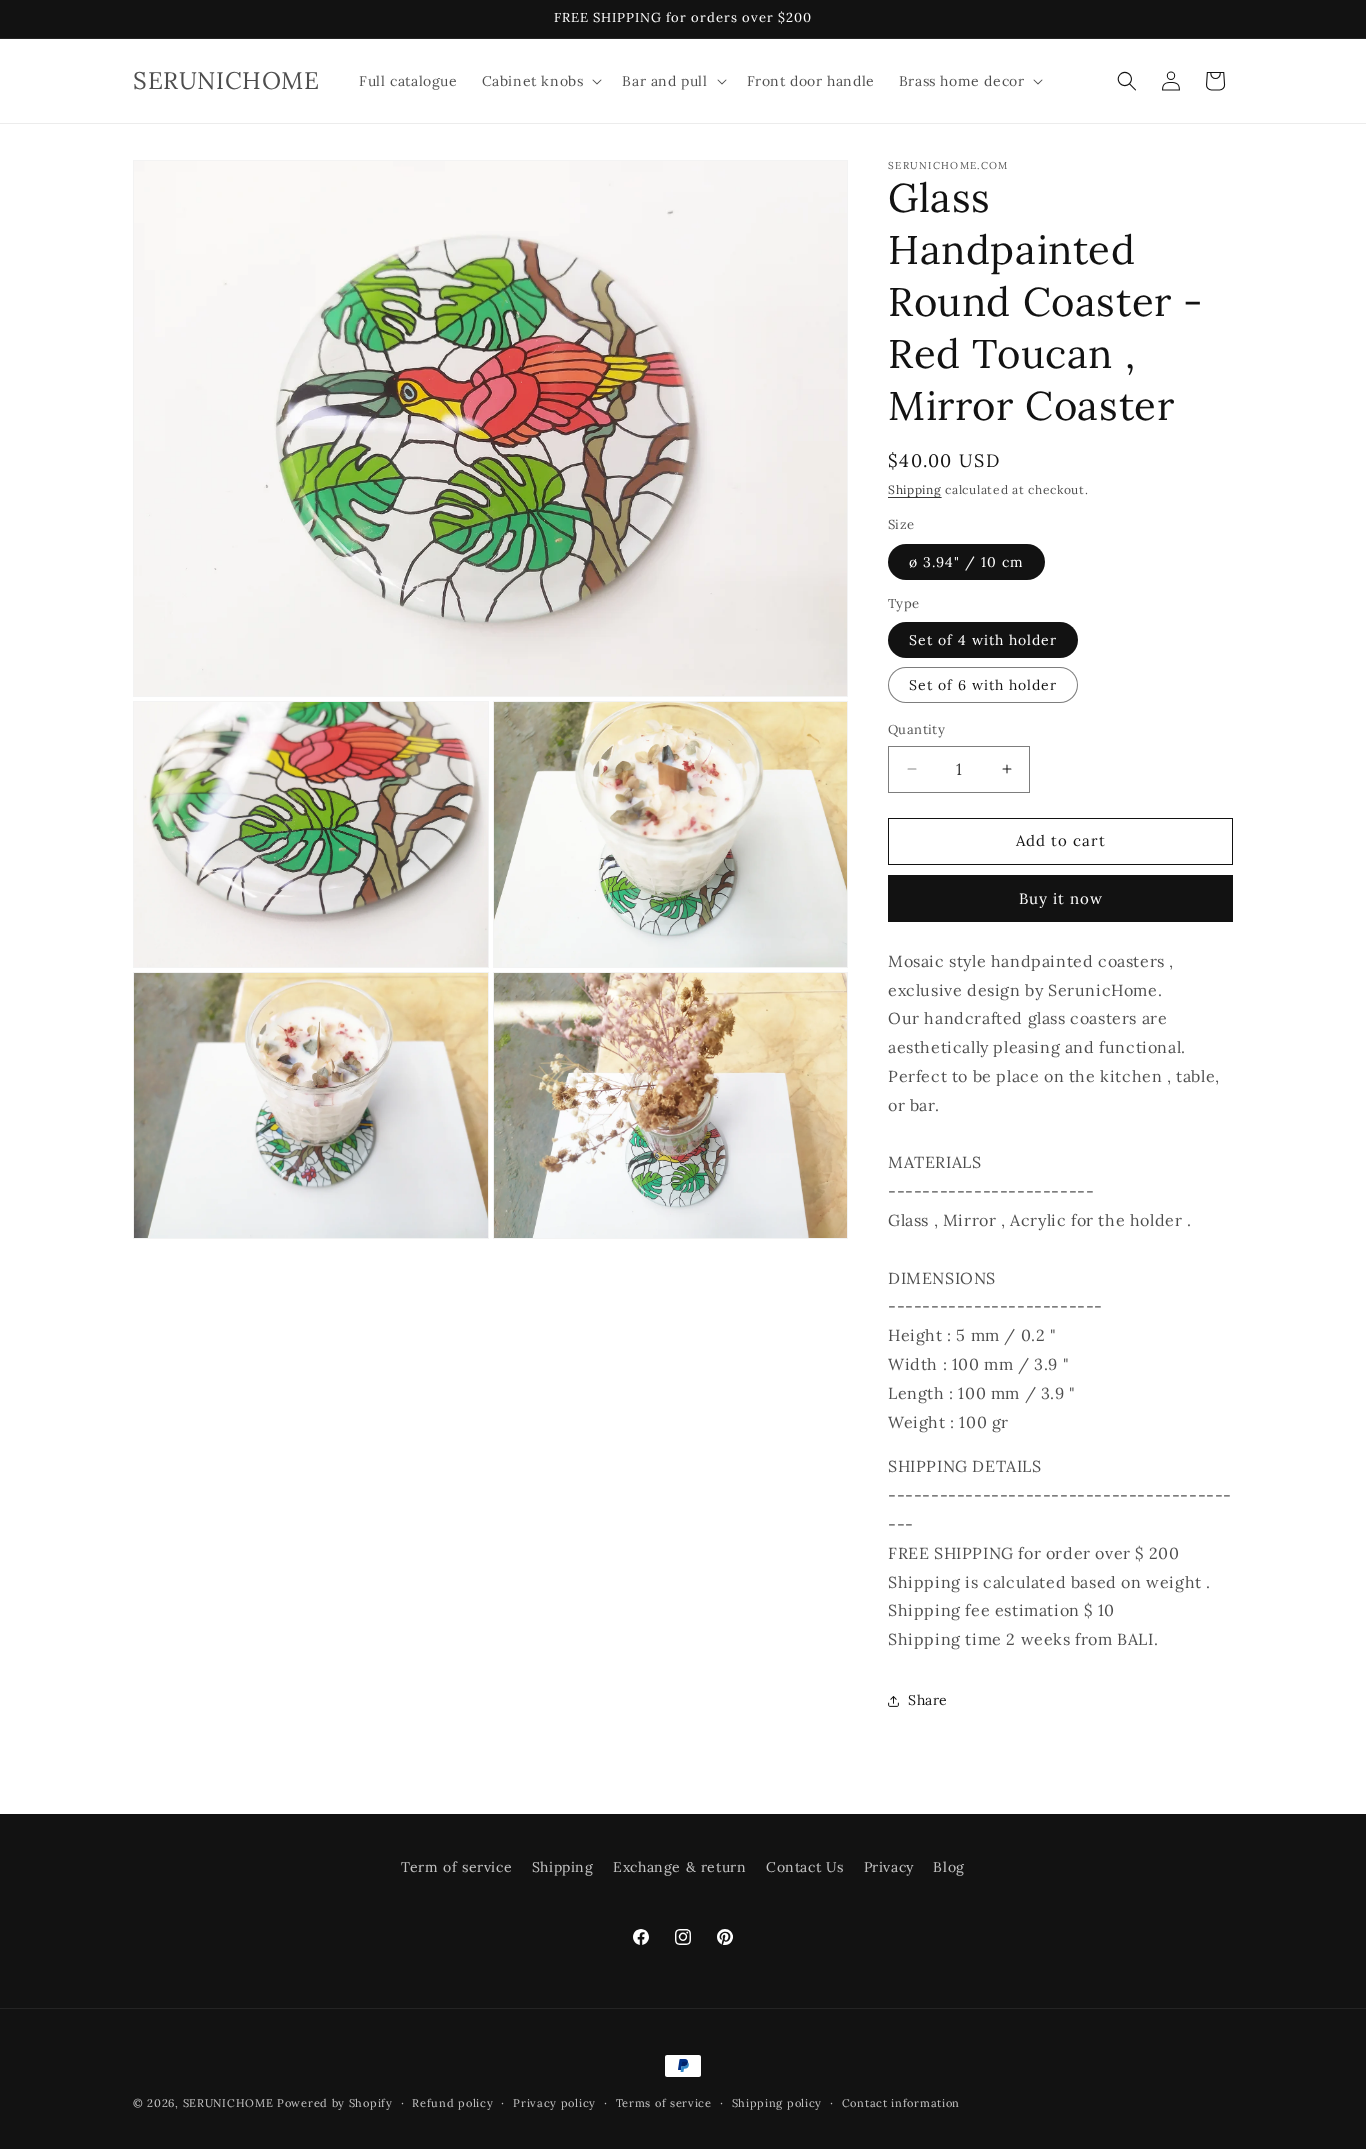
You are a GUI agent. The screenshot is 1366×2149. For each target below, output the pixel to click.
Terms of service (664, 2102)
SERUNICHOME (228, 2103)
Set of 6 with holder (983, 685)
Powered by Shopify (335, 2103)
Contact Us (805, 1867)
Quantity (916, 729)
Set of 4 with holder (983, 640)
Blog (948, 1867)
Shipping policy (777, 2102)
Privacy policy (554, 2102)
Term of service (456, 1867)
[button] (540, 81)
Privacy (889, 1867)
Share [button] (928, 1700)
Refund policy (452, 2102)
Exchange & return (679, 1867)
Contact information (901, 2102)
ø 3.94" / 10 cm (966, 562)
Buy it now (1061, 898)
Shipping (915, 489)
